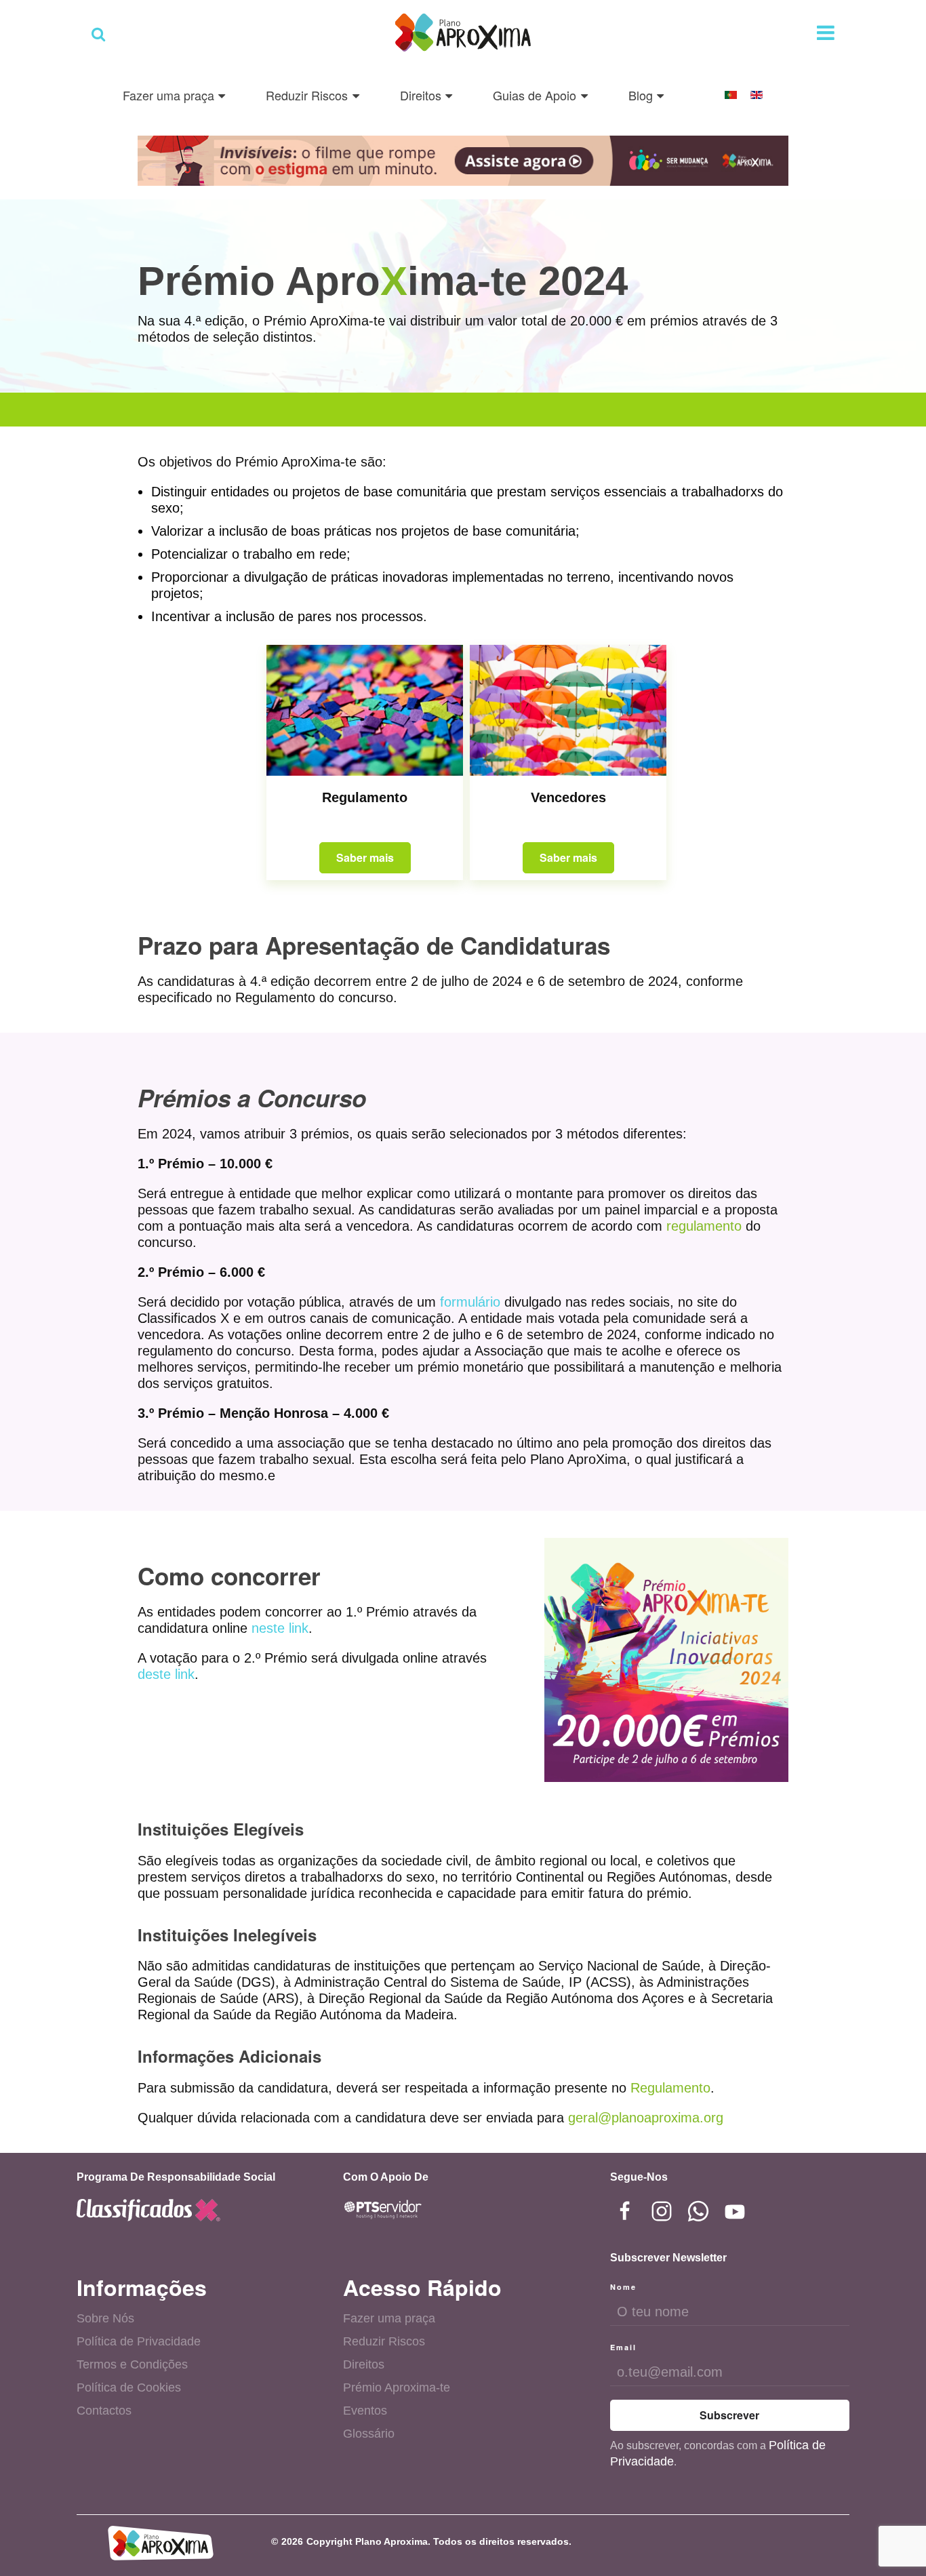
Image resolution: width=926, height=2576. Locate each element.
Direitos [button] (421, 95)
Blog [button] (641, 95)
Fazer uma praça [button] (168, 95)
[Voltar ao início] (463, 34)
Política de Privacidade (139, 2341)
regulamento (704, 1226)
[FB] (625, 2211)
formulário (470, 1302)
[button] (98, 34)
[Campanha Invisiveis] (463, 159)
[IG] (662, 2211)
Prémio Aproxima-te (397, 2387)
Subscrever (729, 2415)
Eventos (365, 2411)
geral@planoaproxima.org (646, 2118)
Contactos (104, 2411)
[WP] (698, 2211)
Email (623, 2347)
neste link (280, 1628)
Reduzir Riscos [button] (307, 95)
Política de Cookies (129, 2387)
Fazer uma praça (389, 2318)
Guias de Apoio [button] (535, 95)
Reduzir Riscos (384, 2341)
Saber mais (365, 857)
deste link (166, 1674)
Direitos (364, 2364)
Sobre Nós (105, 2318)
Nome (623, 2287)
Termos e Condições (132, 2364)
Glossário (369, 2434)
